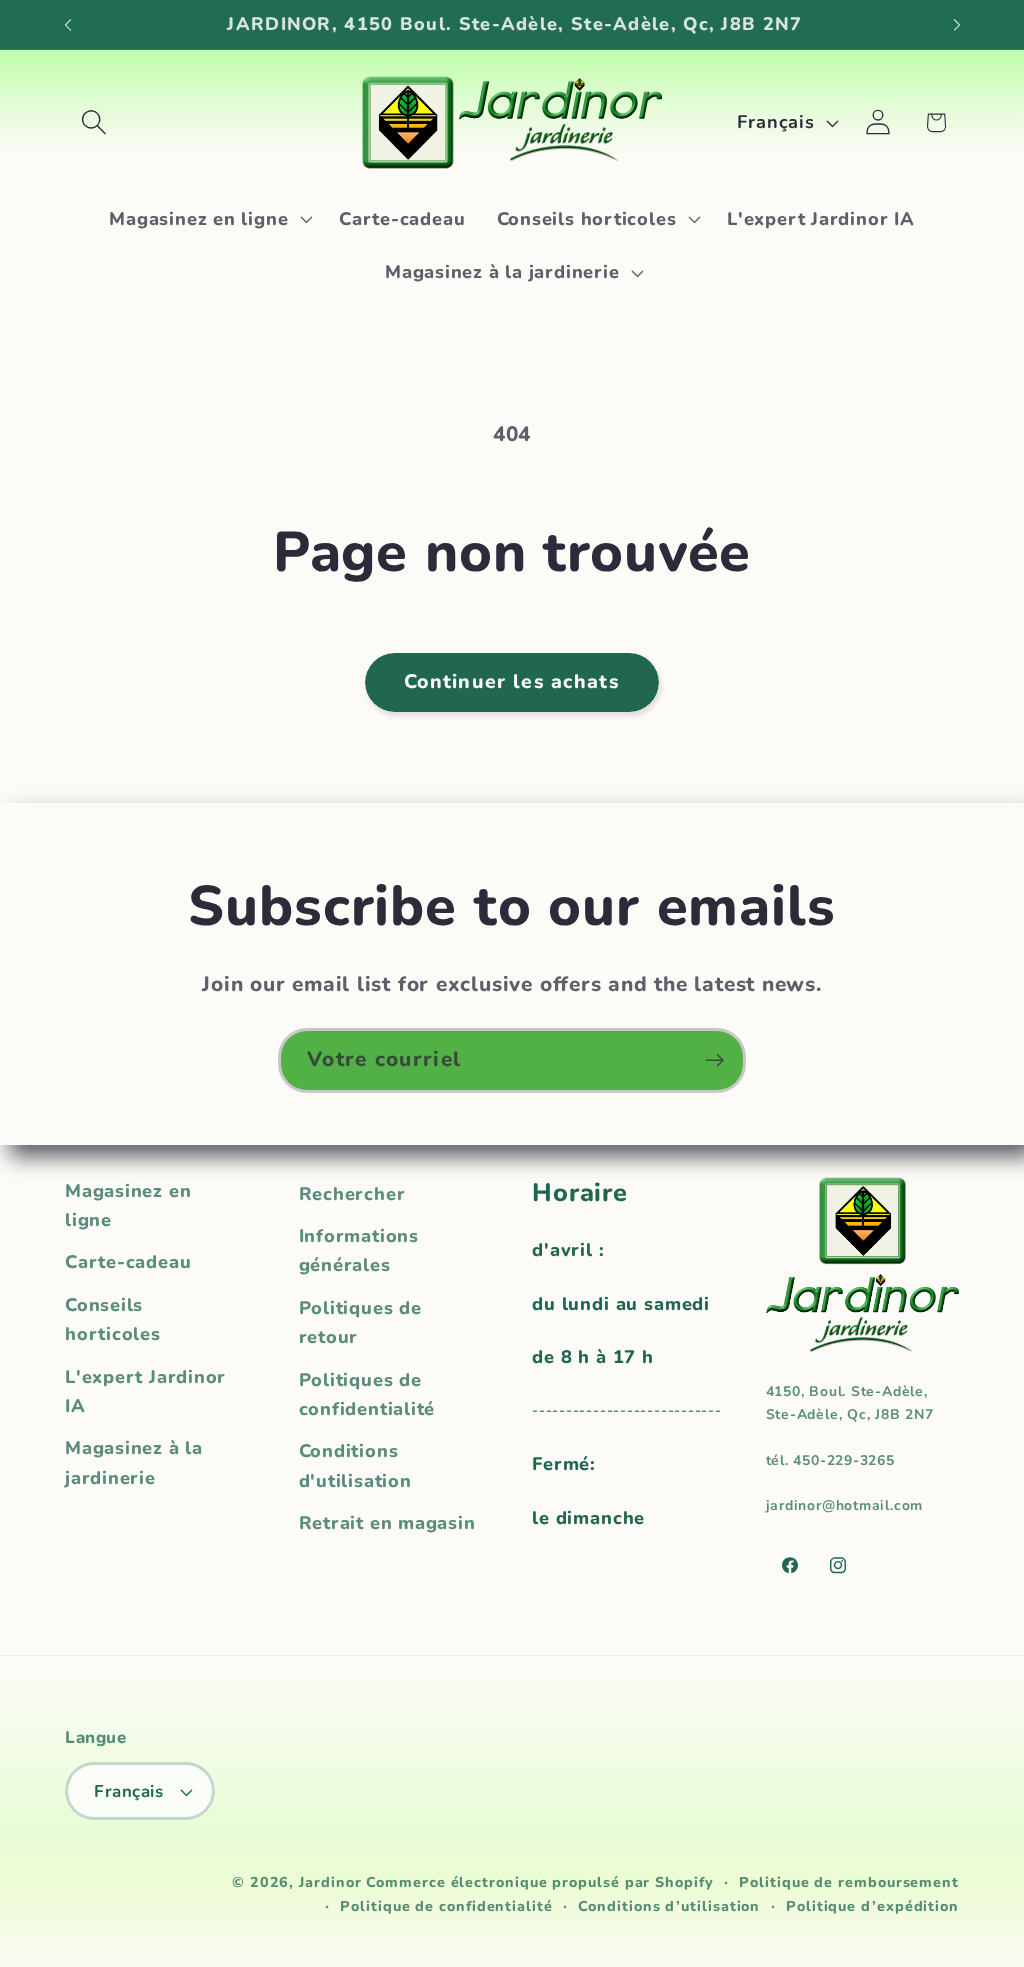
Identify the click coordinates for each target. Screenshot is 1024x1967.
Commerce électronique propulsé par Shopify (539, 1882)
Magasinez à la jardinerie (134, 1462)
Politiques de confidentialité (367, 1394)
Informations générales (359, 1250)
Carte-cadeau (128, 1262)
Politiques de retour (360, 1322)
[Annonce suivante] (957, 24)
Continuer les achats (512, 681)
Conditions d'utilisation (355, 1465)
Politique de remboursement (849, 1882)
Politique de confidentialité (446, 1906)
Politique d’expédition (872, 1906)
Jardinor (330, 1882)
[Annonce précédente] (68, 24)
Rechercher (352, 1194)
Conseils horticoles (113, 1319)
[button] (93, 122)
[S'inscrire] (714, 1060)
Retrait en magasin (387, 1523)
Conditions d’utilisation (669, 1906)
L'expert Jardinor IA (145, 1391)
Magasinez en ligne (128, 1205)
